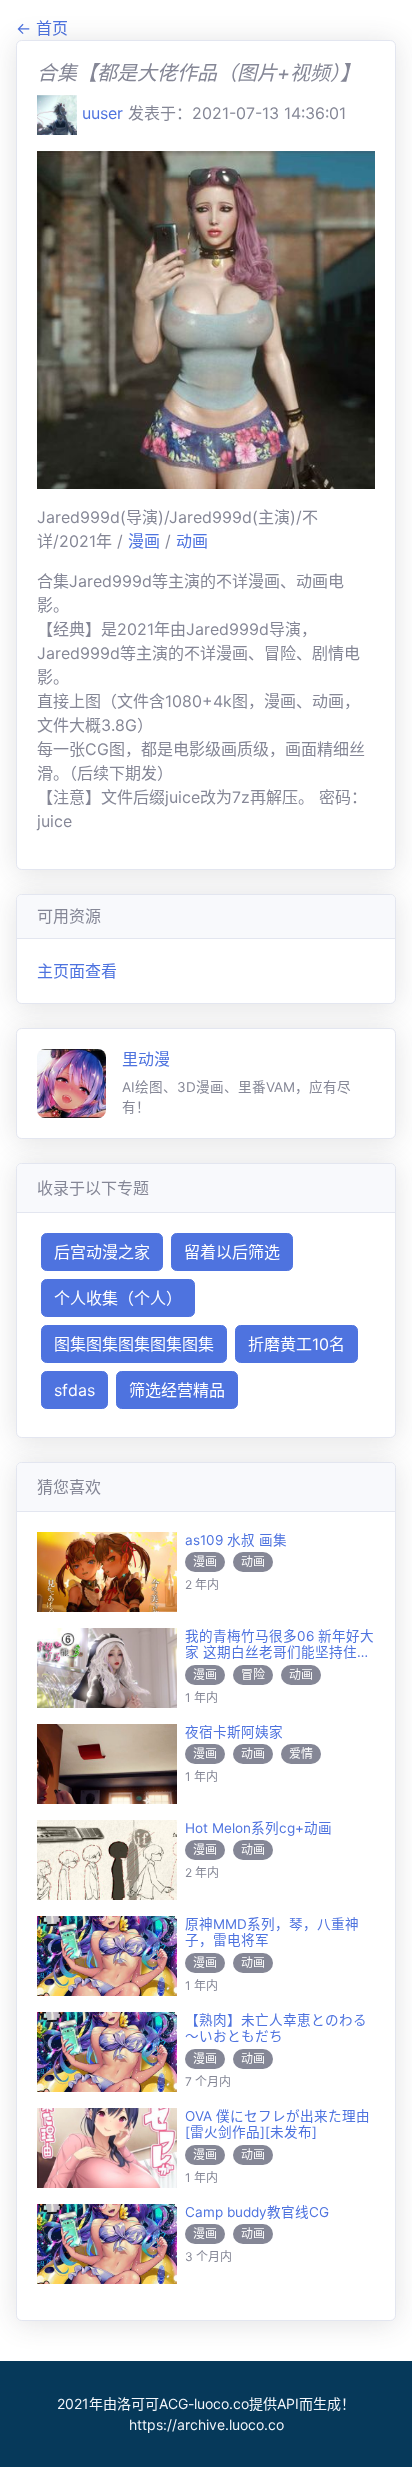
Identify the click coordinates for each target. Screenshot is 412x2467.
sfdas (74, 1390)
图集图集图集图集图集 (134, 1344)
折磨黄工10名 (296, 1344)
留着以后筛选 (232, 1252)
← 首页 (42, 28)
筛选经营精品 (177, 1390)
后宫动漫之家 (102, 1252)
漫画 (146, 541)
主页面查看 (77, 971)
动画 (192, 541)
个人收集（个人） (118, 1298)
